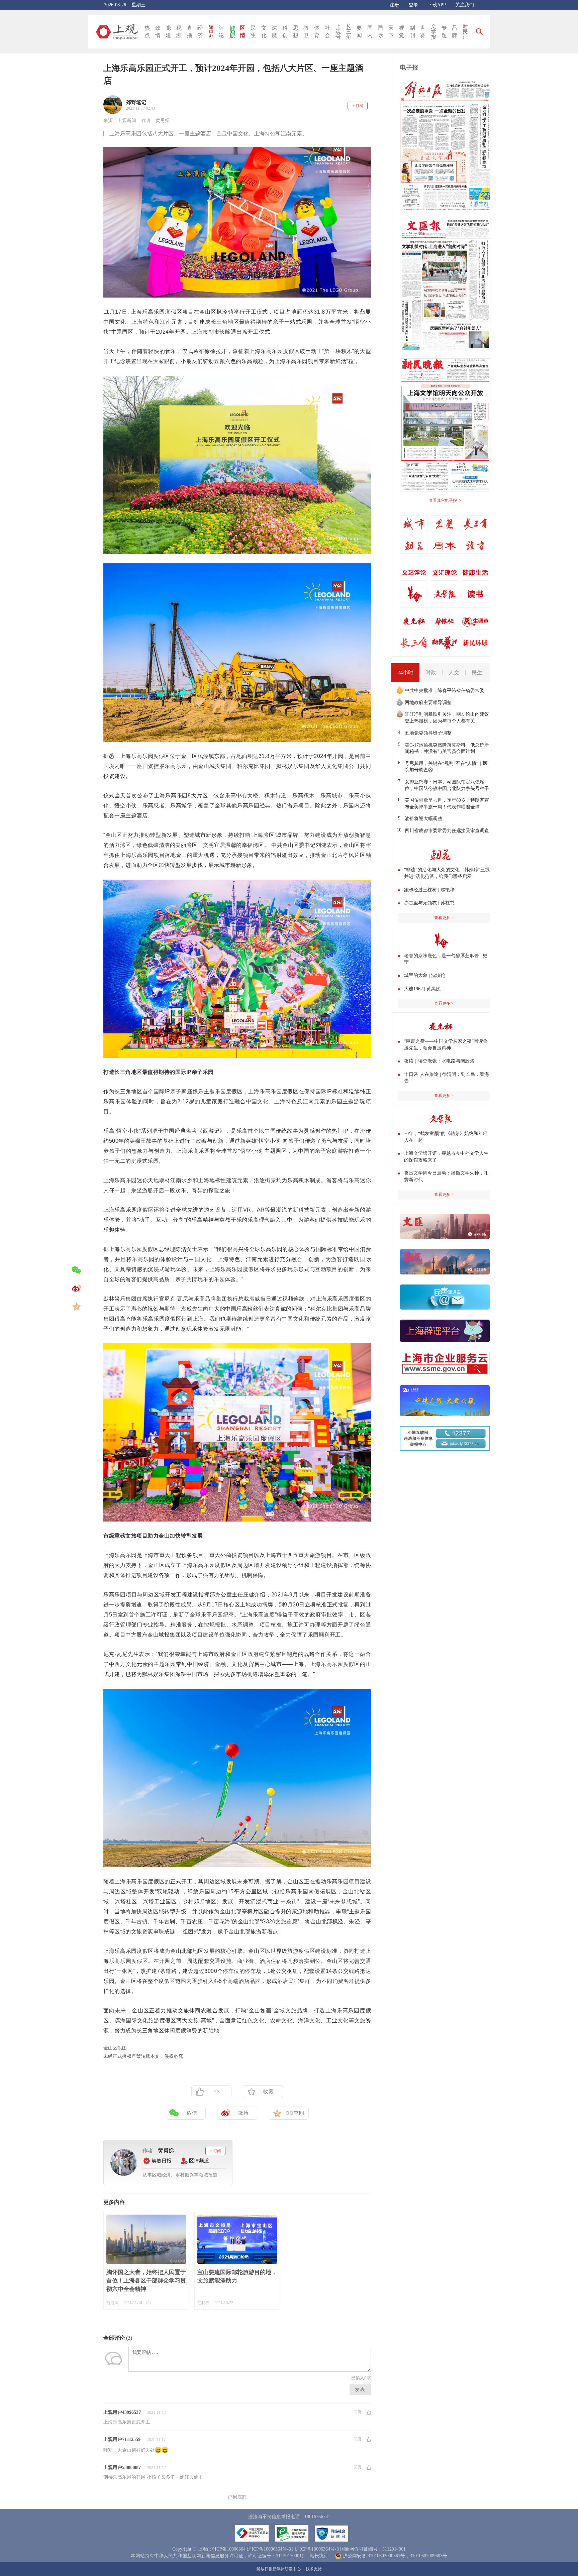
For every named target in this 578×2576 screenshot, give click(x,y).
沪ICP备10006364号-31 (270, 2549)
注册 (394, 5)
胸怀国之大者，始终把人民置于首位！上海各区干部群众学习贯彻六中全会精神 (146, 2281)
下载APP (437, 5)
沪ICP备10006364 (228, 2549)
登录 (413, 5)
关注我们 (465, 5)
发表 (360, 2390)
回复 (358, 2412)
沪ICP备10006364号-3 (317, 2549)
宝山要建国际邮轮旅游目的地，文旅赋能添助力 (237, 2276)
